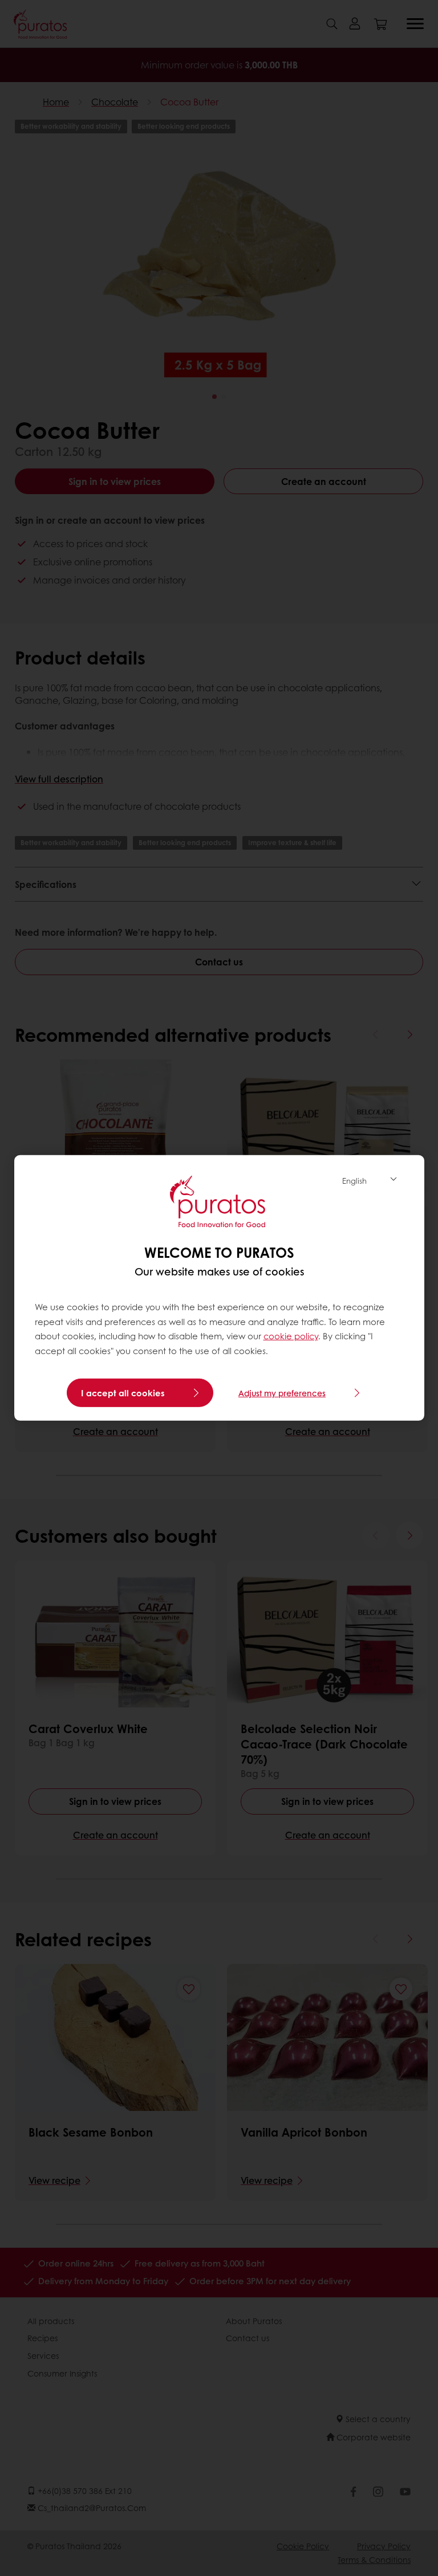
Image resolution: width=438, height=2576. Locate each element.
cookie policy (291, 1336)
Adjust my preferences (282, 1393)
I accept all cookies (123, 1393)
